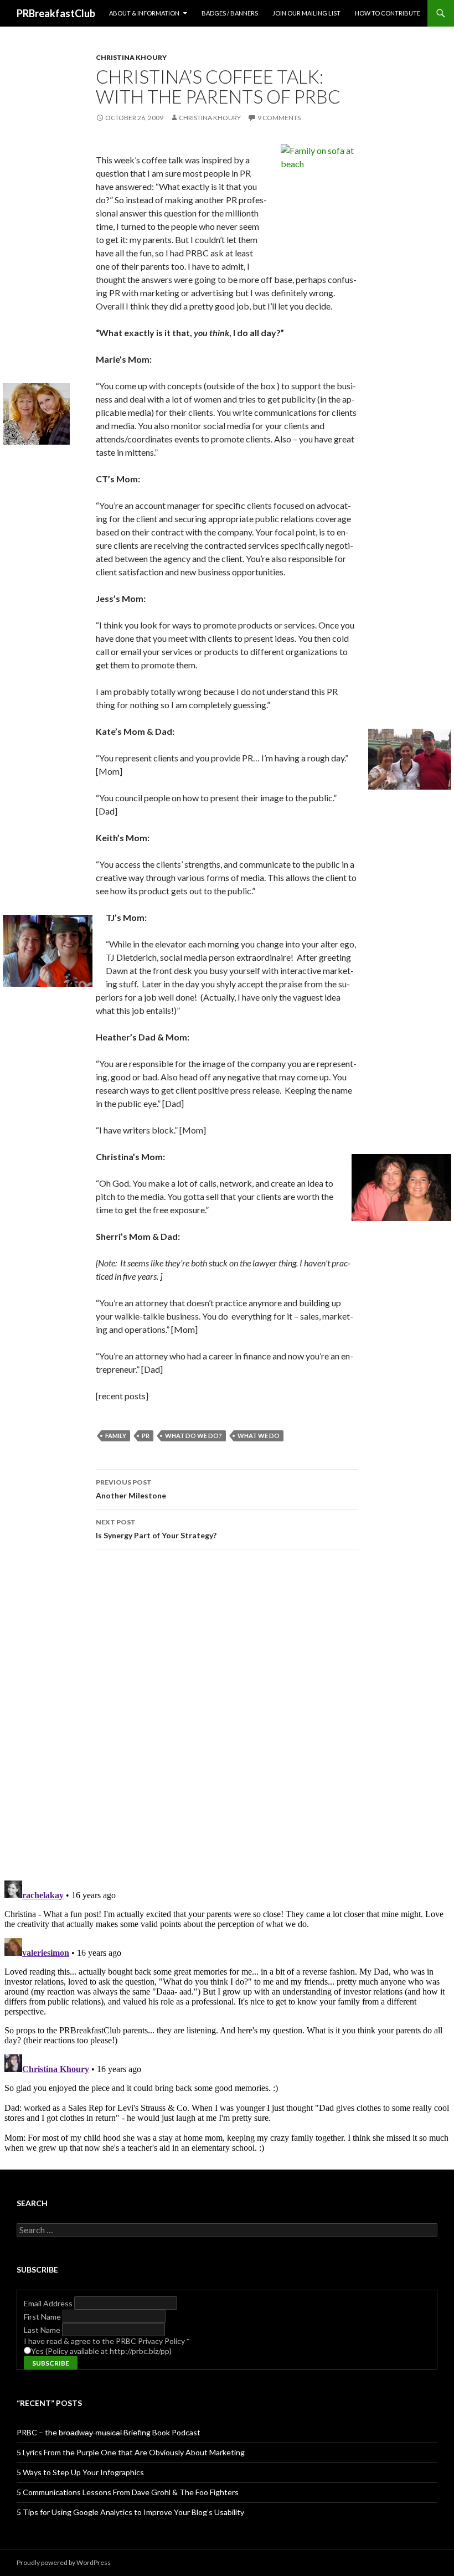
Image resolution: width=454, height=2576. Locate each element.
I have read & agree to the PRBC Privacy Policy (107, 2341)
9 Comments (279, 118)
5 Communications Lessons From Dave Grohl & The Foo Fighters (128, 2492)
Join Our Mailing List (306, 13)
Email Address (49, 2303)
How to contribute (388, 13)
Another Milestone (131, 1489)
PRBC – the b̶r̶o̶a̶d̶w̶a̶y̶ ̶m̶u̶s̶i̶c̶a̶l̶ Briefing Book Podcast (109, 2432)
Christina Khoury (131, 57)
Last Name (43, 2330)
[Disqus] (227, 1714)
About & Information (144, 13)
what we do (259, 1436)
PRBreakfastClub (56, 13)
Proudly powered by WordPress (64, 2562)
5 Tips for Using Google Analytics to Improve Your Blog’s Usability (130, 2512)
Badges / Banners (230, 13)
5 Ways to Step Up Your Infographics (80, 2472)
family (116, 1436)
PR (146, 1436)
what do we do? (194, 1436)
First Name (43, 2317)
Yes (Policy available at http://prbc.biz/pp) (101, 2351)
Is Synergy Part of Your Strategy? (156, 1529)
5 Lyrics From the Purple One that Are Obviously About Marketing (131, 2452)
